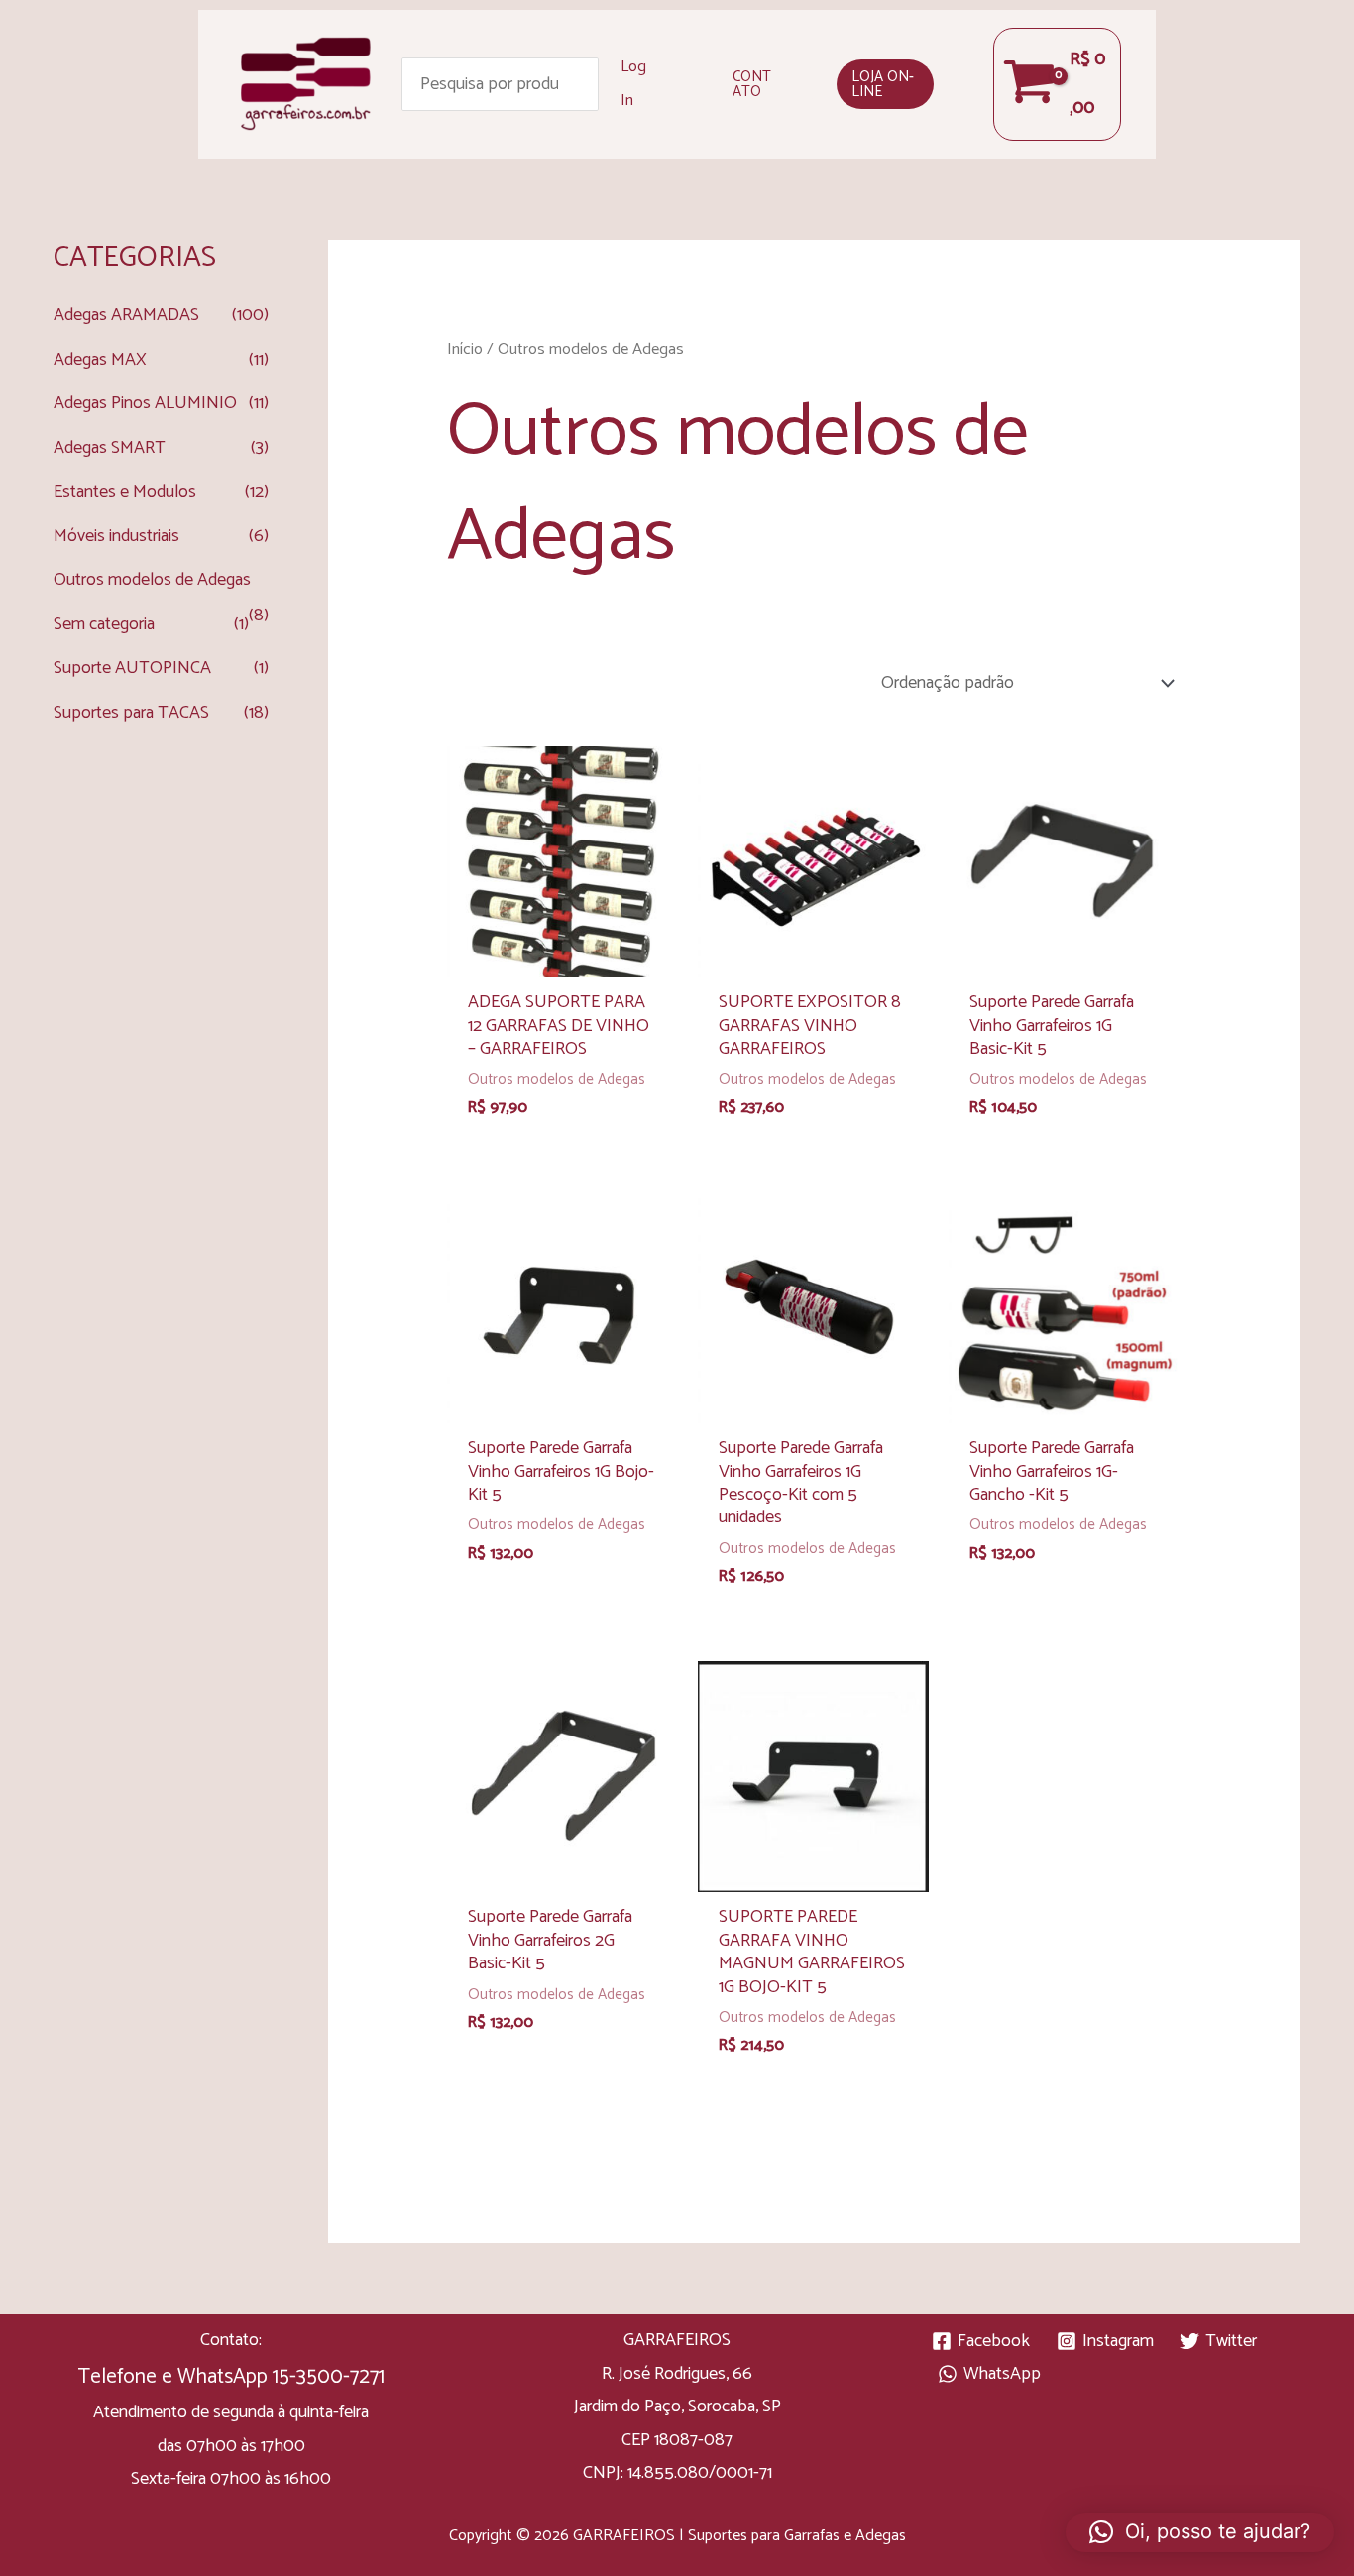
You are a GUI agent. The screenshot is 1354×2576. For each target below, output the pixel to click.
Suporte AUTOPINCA (132, 668)
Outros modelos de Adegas (152, 580)
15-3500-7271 (329, 2377)
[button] (755, 84)
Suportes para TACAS (131, 713)
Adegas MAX (100, 360)
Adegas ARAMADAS (126, 315)
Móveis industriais (116, 536)
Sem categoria (104, 624)
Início (465, 349)
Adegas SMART (110, 448)
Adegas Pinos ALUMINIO (145, 403)
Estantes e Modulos (125, 492)
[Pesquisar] (584, 84)
